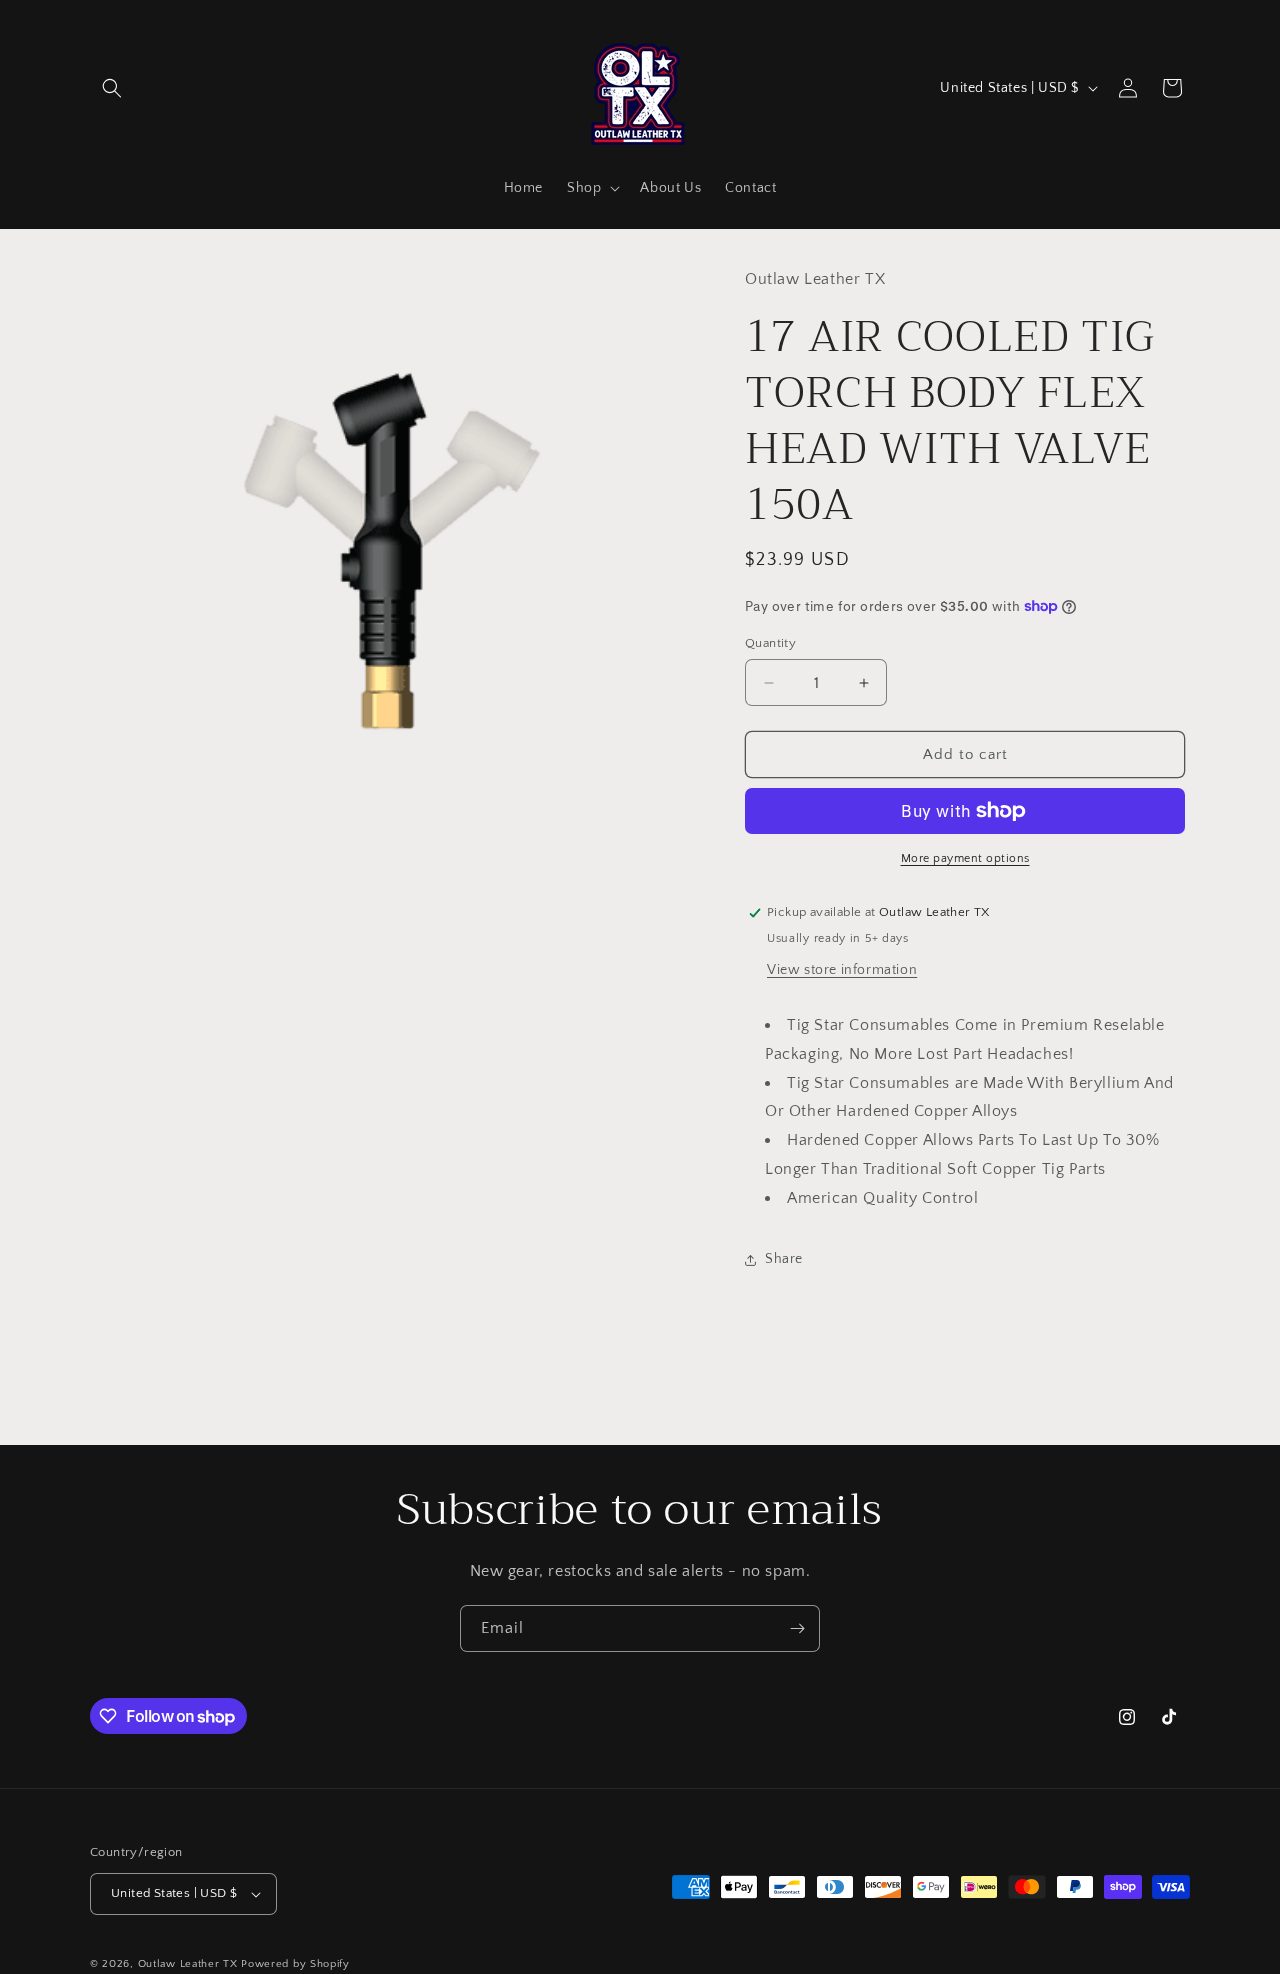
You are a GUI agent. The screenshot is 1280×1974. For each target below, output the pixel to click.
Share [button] (784, 1259)
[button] (112, 88)
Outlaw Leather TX (188, 1964)
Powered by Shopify (295, 1964)
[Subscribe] (797, 1628)
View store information (842, 970)
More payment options (965, 858)
